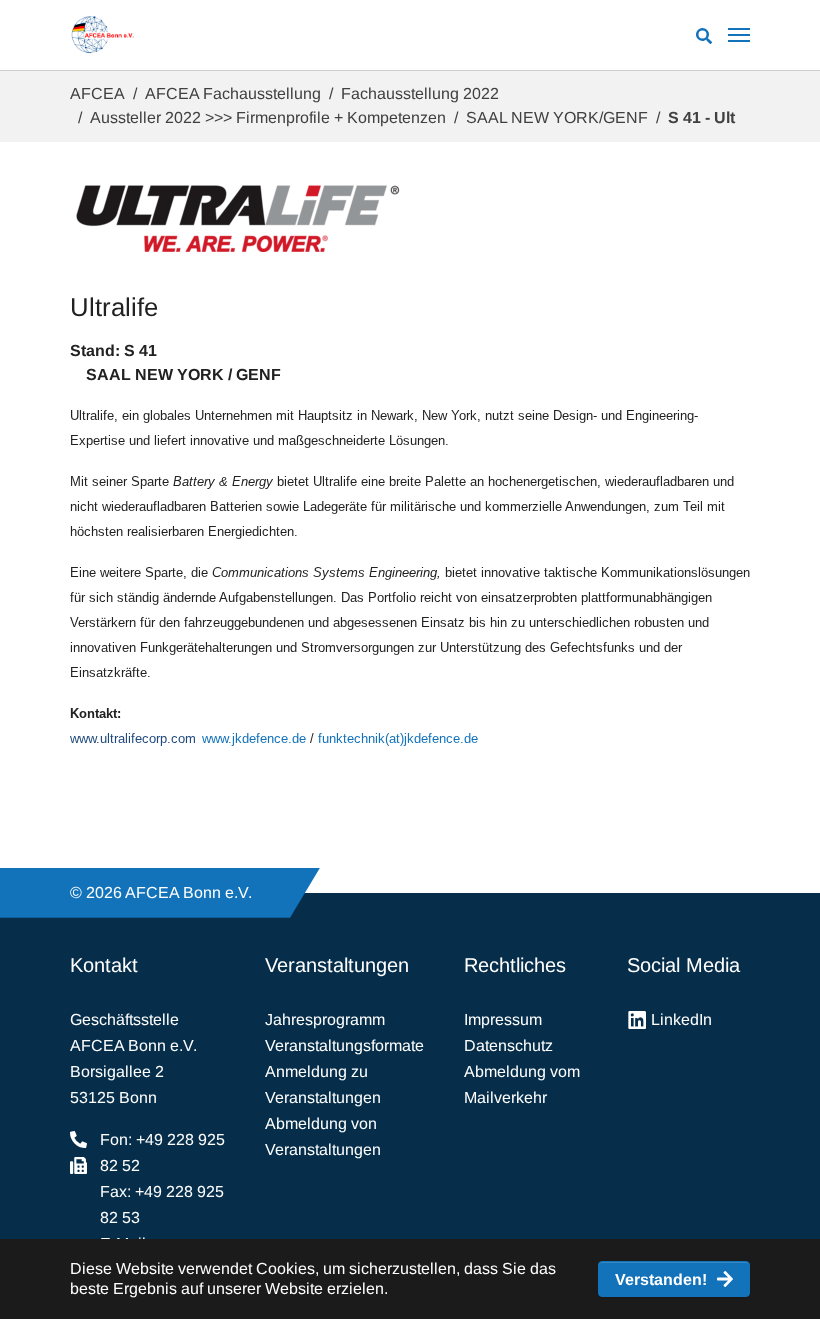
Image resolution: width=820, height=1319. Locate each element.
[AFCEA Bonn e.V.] (102, 35)
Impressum (503, 1019)
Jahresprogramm (325, 1019)
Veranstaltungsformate (344, 1045)
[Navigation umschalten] (739, 35)
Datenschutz (508, 1045)
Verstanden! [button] (661, 1279)
